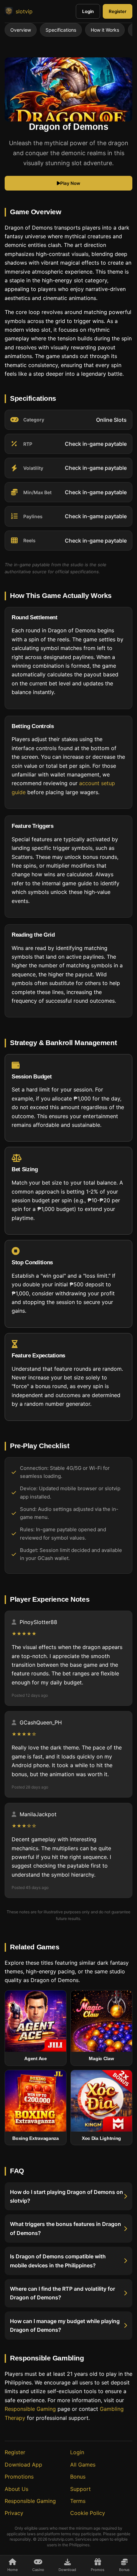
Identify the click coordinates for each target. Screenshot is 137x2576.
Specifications (61, 30)
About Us (16, 2489)
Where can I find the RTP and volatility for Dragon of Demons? (63, 2293)
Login (88, 11)
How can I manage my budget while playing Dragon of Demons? (65, 2325)
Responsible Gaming (30, 2409)
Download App (23, 2465)
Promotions (19, 2477)
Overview (21, 30)
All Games (83, 2465)
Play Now (70, 183)
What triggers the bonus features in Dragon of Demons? (66, 2228)
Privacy (14, 2513)
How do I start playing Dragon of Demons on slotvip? (67, 2196)
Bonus (78, 2477)
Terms (78, 2501)
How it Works (105, 30)
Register (118, 11)
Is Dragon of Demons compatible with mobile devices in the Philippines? (58, 2261)
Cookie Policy (88, 2513)
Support (80, 2489)
